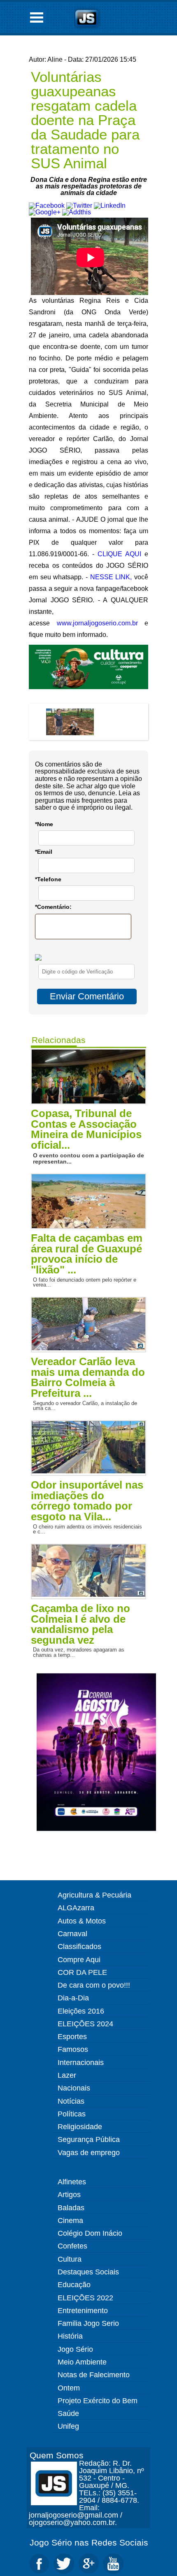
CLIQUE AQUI (119, 554)
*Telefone (48, 879)
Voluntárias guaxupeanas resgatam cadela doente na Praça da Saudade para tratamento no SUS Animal (85, 120)
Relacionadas (59, 1040)
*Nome (44, 824)
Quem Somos (57, 2455)
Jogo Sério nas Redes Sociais (89, 2542)
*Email (44, 852)
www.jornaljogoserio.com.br (97, 623)
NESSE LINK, (111, 577)
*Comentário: (53, 907)
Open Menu (37, 17)
